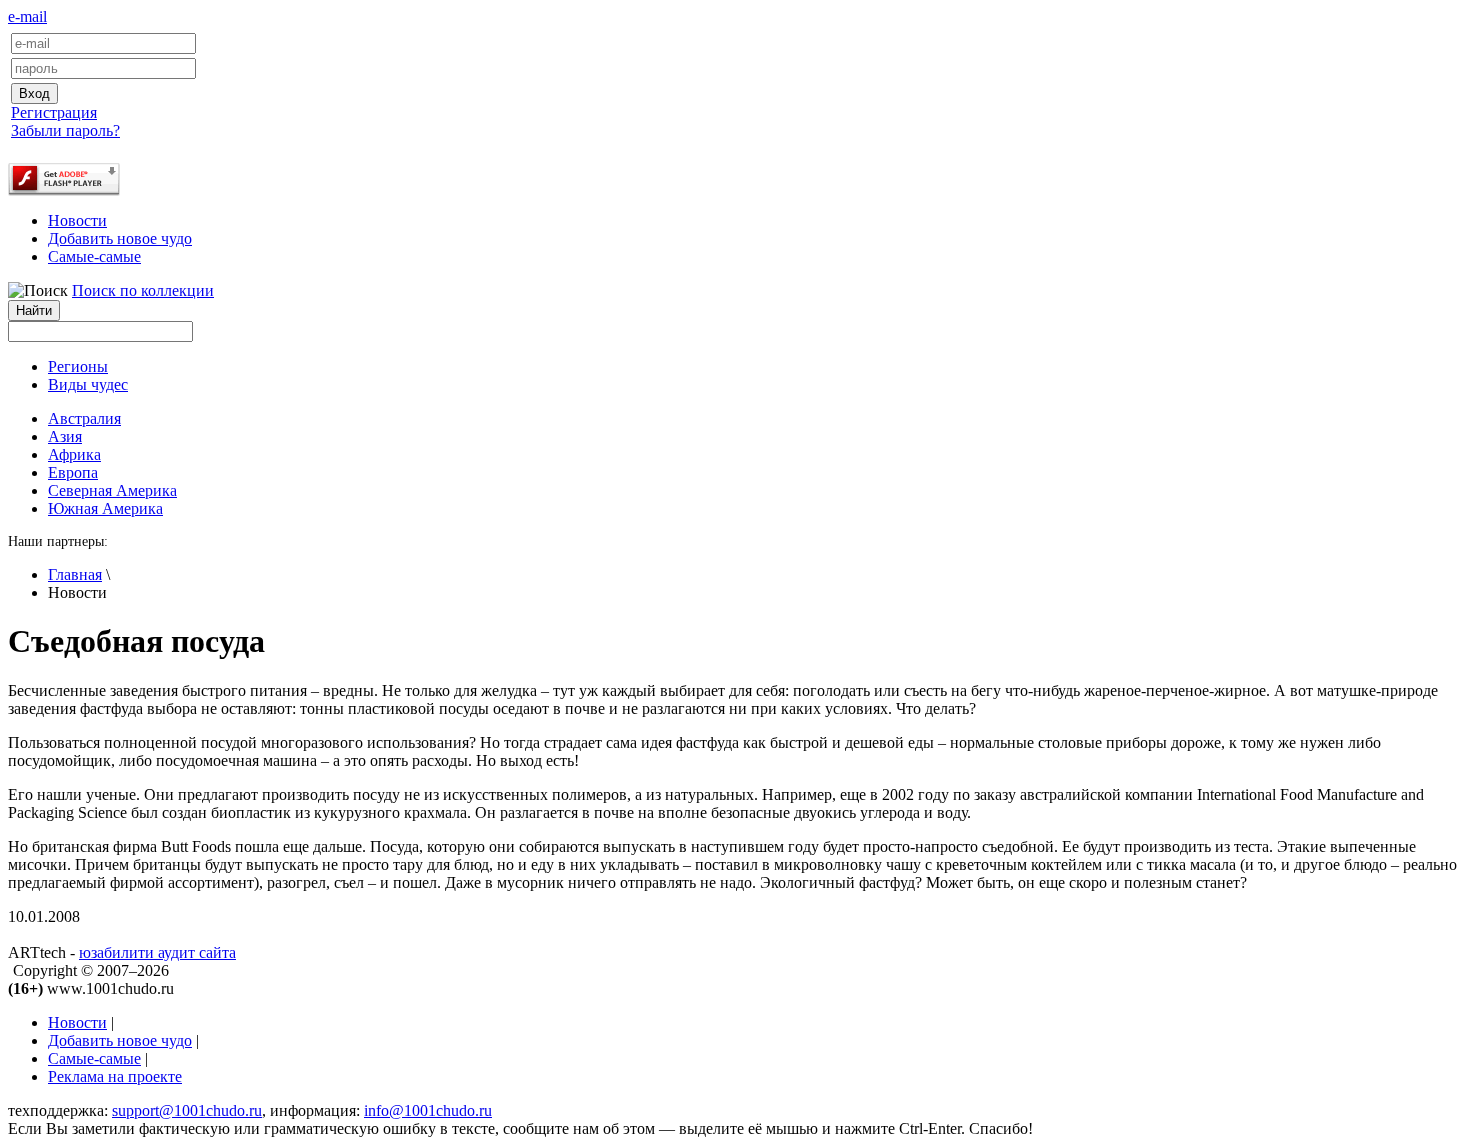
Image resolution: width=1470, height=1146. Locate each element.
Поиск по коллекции (143, 290)
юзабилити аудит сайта (157, 952)
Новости (77, 220)
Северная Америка (112, 490)
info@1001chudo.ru (428, 1110)
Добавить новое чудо (120, 238)
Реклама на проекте (115, 1076)
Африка (74, 454)
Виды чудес (88, 384)
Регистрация (54, 112)
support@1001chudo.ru (187, 1110)
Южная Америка (105, 508)
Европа (73, 472)
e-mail (27, 16)
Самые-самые (94, 256)
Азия (65, 436)
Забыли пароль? (65, 130)
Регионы (78, 366)
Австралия (84, 418)
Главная (75, 574)
